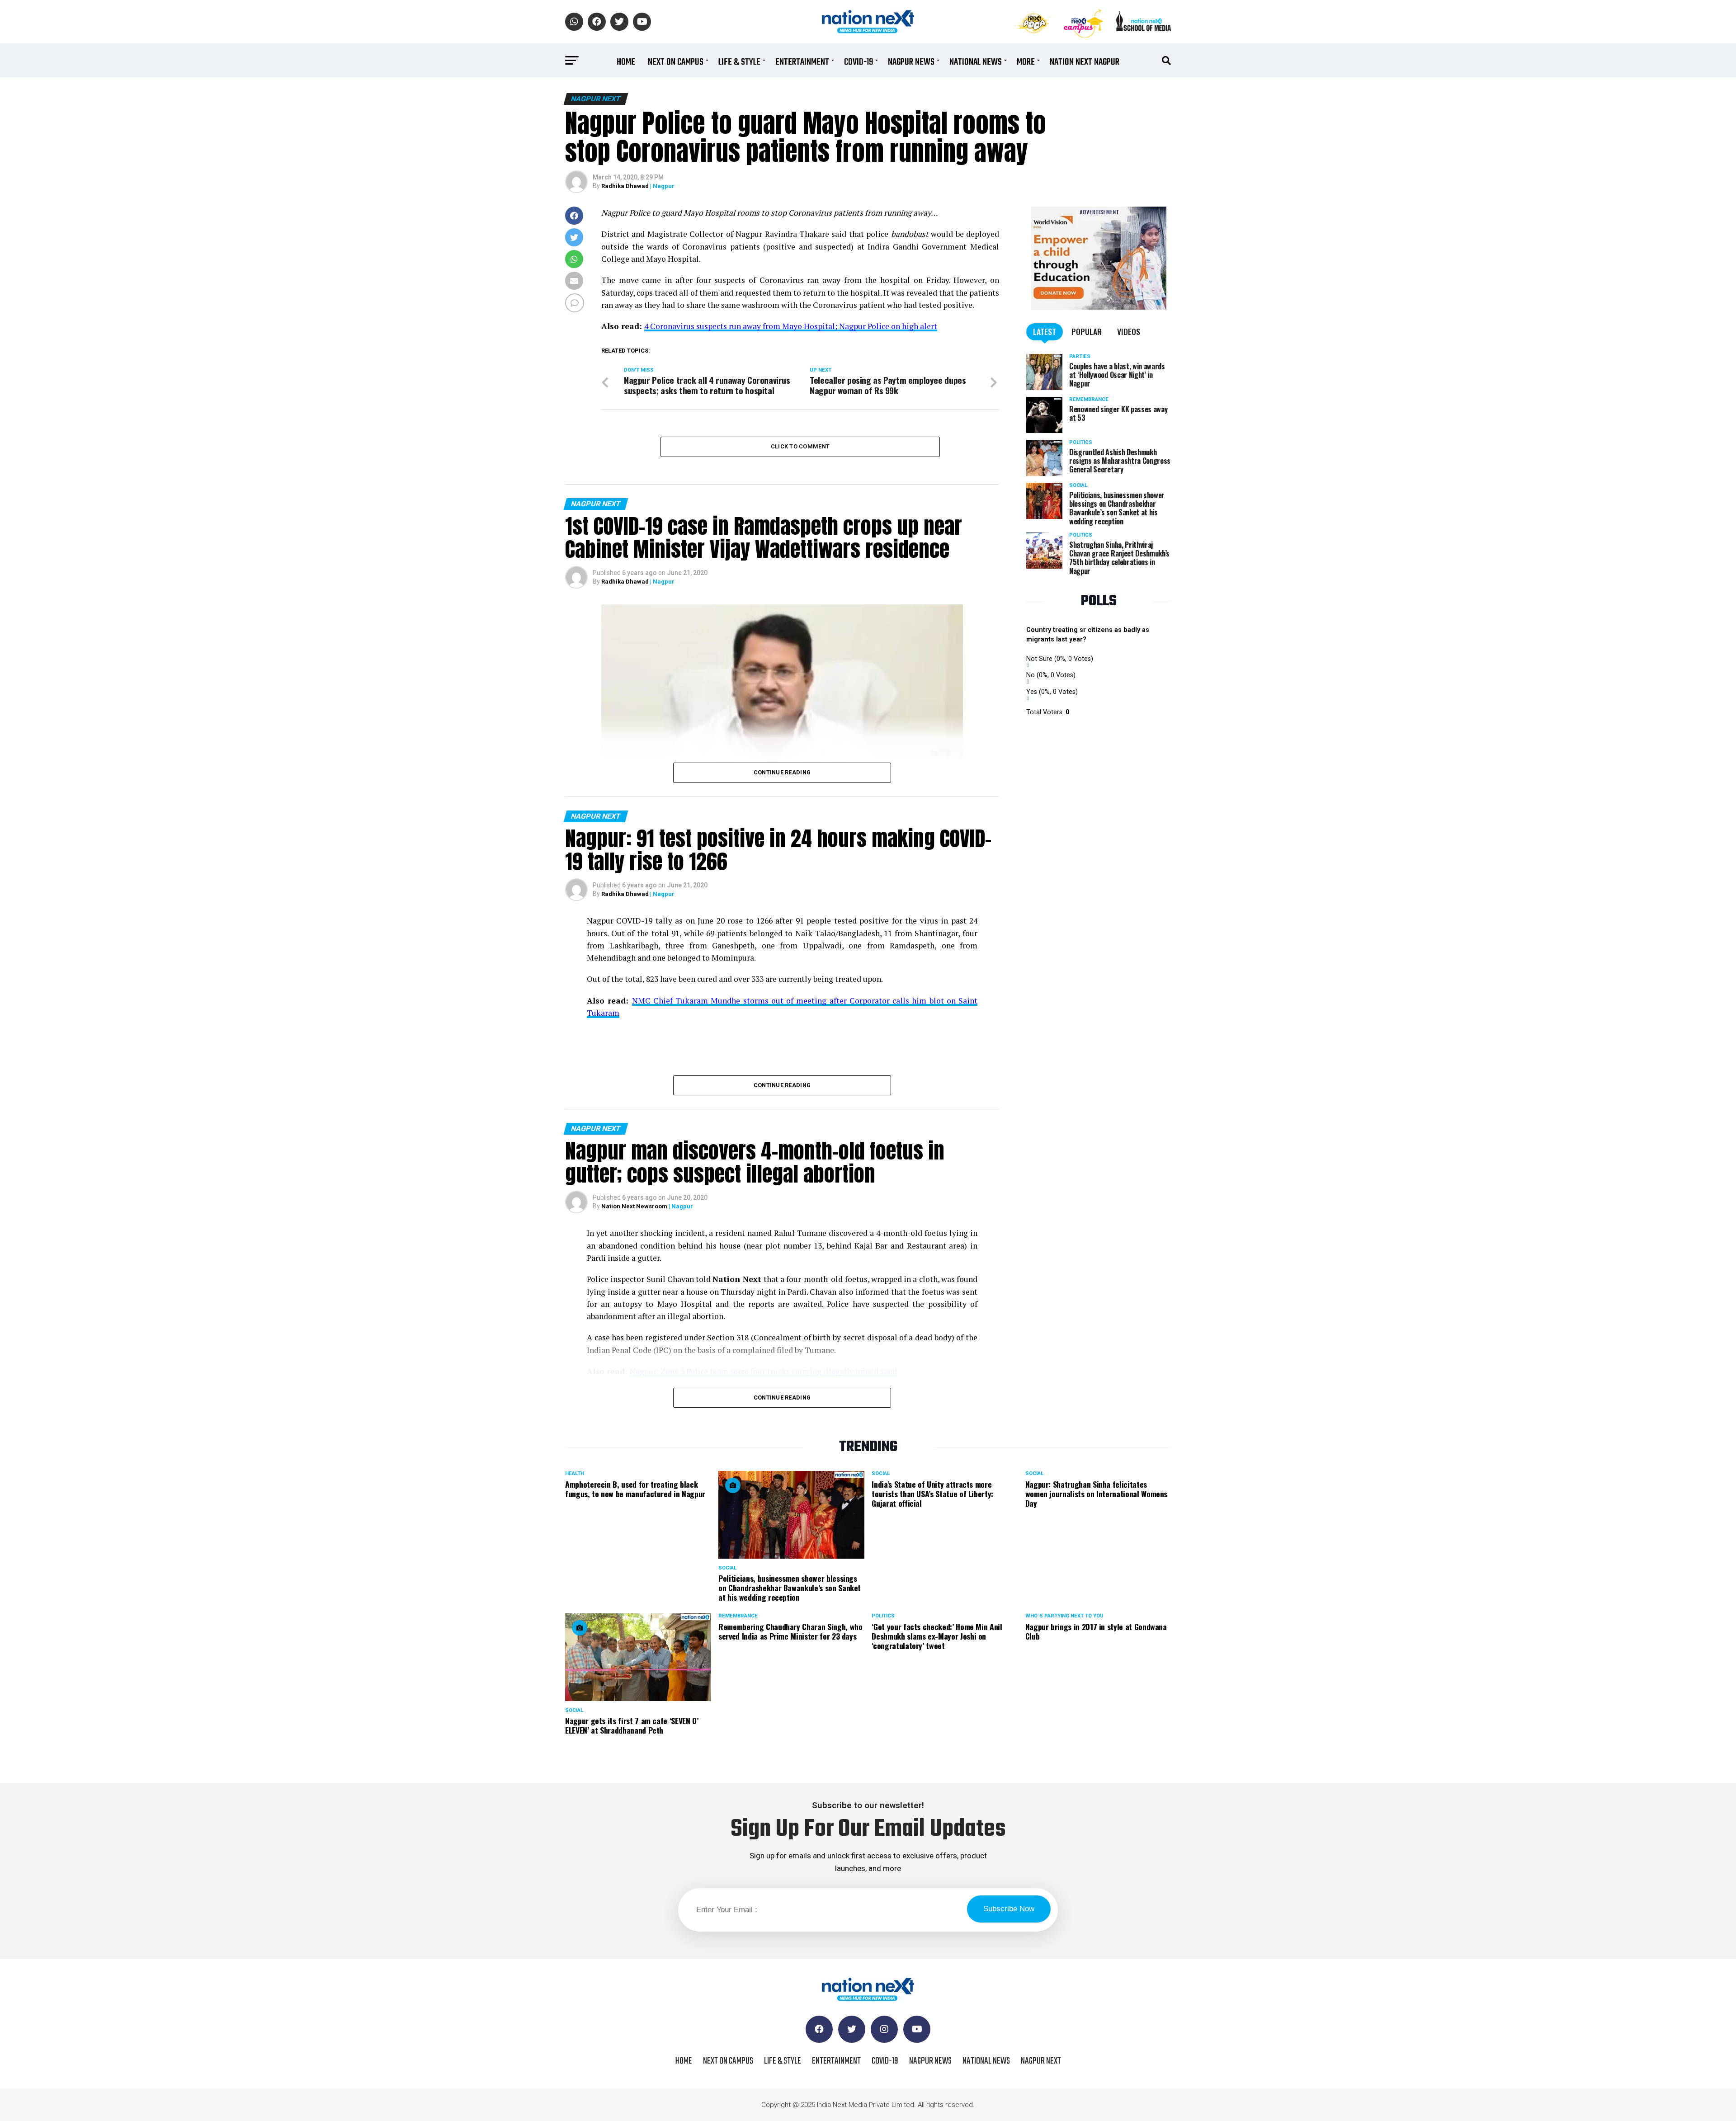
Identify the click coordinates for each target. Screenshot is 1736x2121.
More (1026, 62)
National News (976, 62)
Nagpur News (911, 62)
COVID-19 (859, 62)
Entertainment (802, 62)
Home (626, 62)
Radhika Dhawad (625, 186)
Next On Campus (676, 62)
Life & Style (739, 62)
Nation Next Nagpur (1085, 62)
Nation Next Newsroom (634, 1206)
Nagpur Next (1041, 2061)
